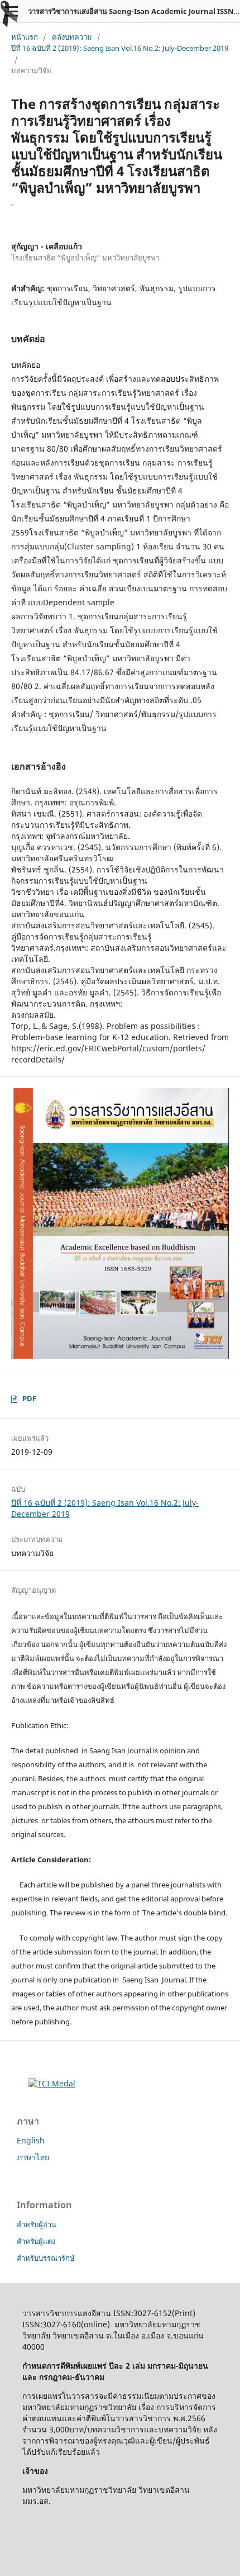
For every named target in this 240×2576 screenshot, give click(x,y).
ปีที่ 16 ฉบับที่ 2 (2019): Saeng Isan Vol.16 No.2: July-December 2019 (120, 48)
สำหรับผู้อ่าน (37, 2224)
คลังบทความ (72, 37)
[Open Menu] (11, 11)
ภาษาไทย (33, 2157)
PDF (29, 1398)
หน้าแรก (25, 37)
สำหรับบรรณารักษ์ (46, 2258)
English (31, 2140)
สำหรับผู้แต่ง (36, 2241)
